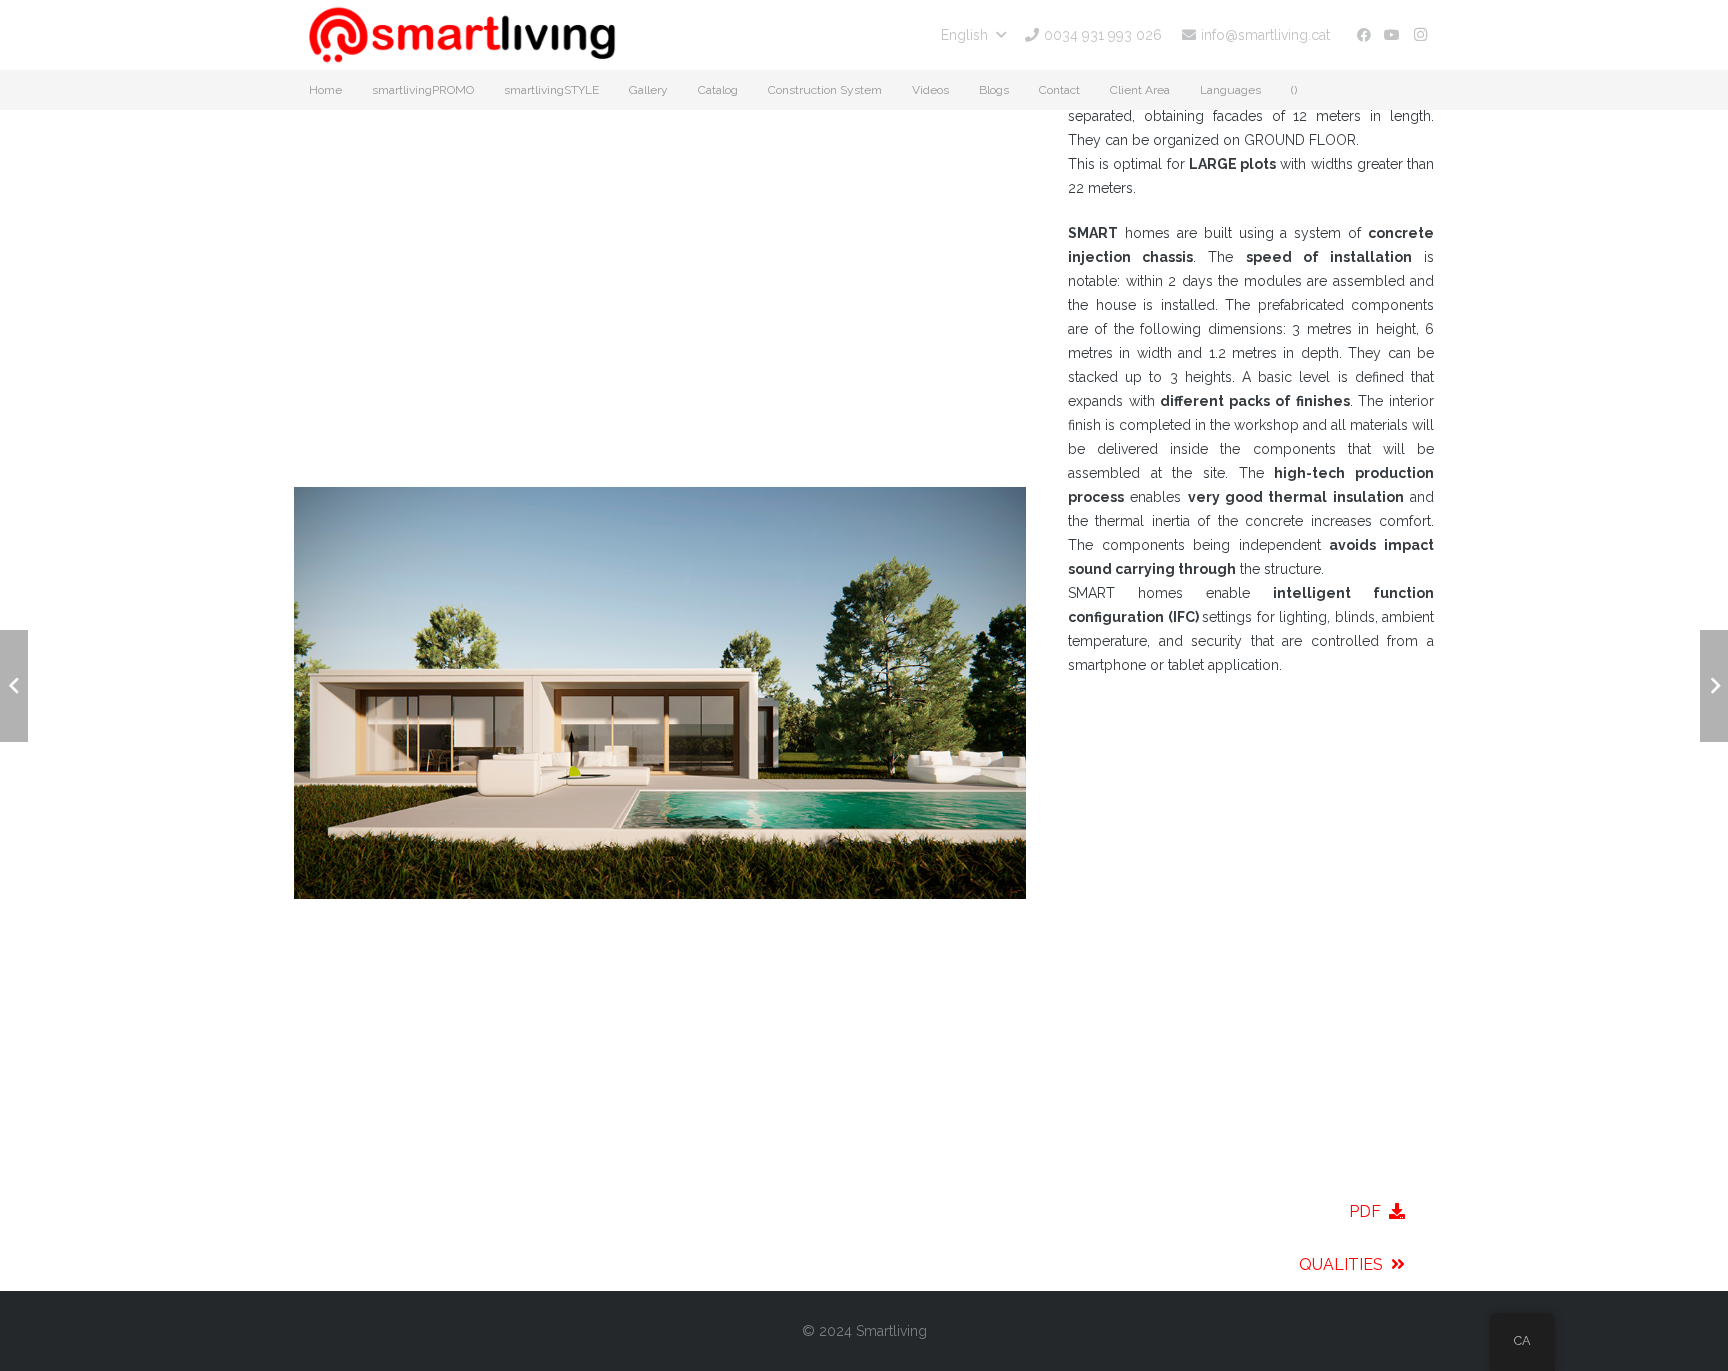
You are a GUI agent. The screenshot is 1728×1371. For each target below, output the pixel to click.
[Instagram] (1420, 35)
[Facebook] (1364, 35)
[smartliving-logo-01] (462, 35)
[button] (973, 35)
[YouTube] (1392, 35)
